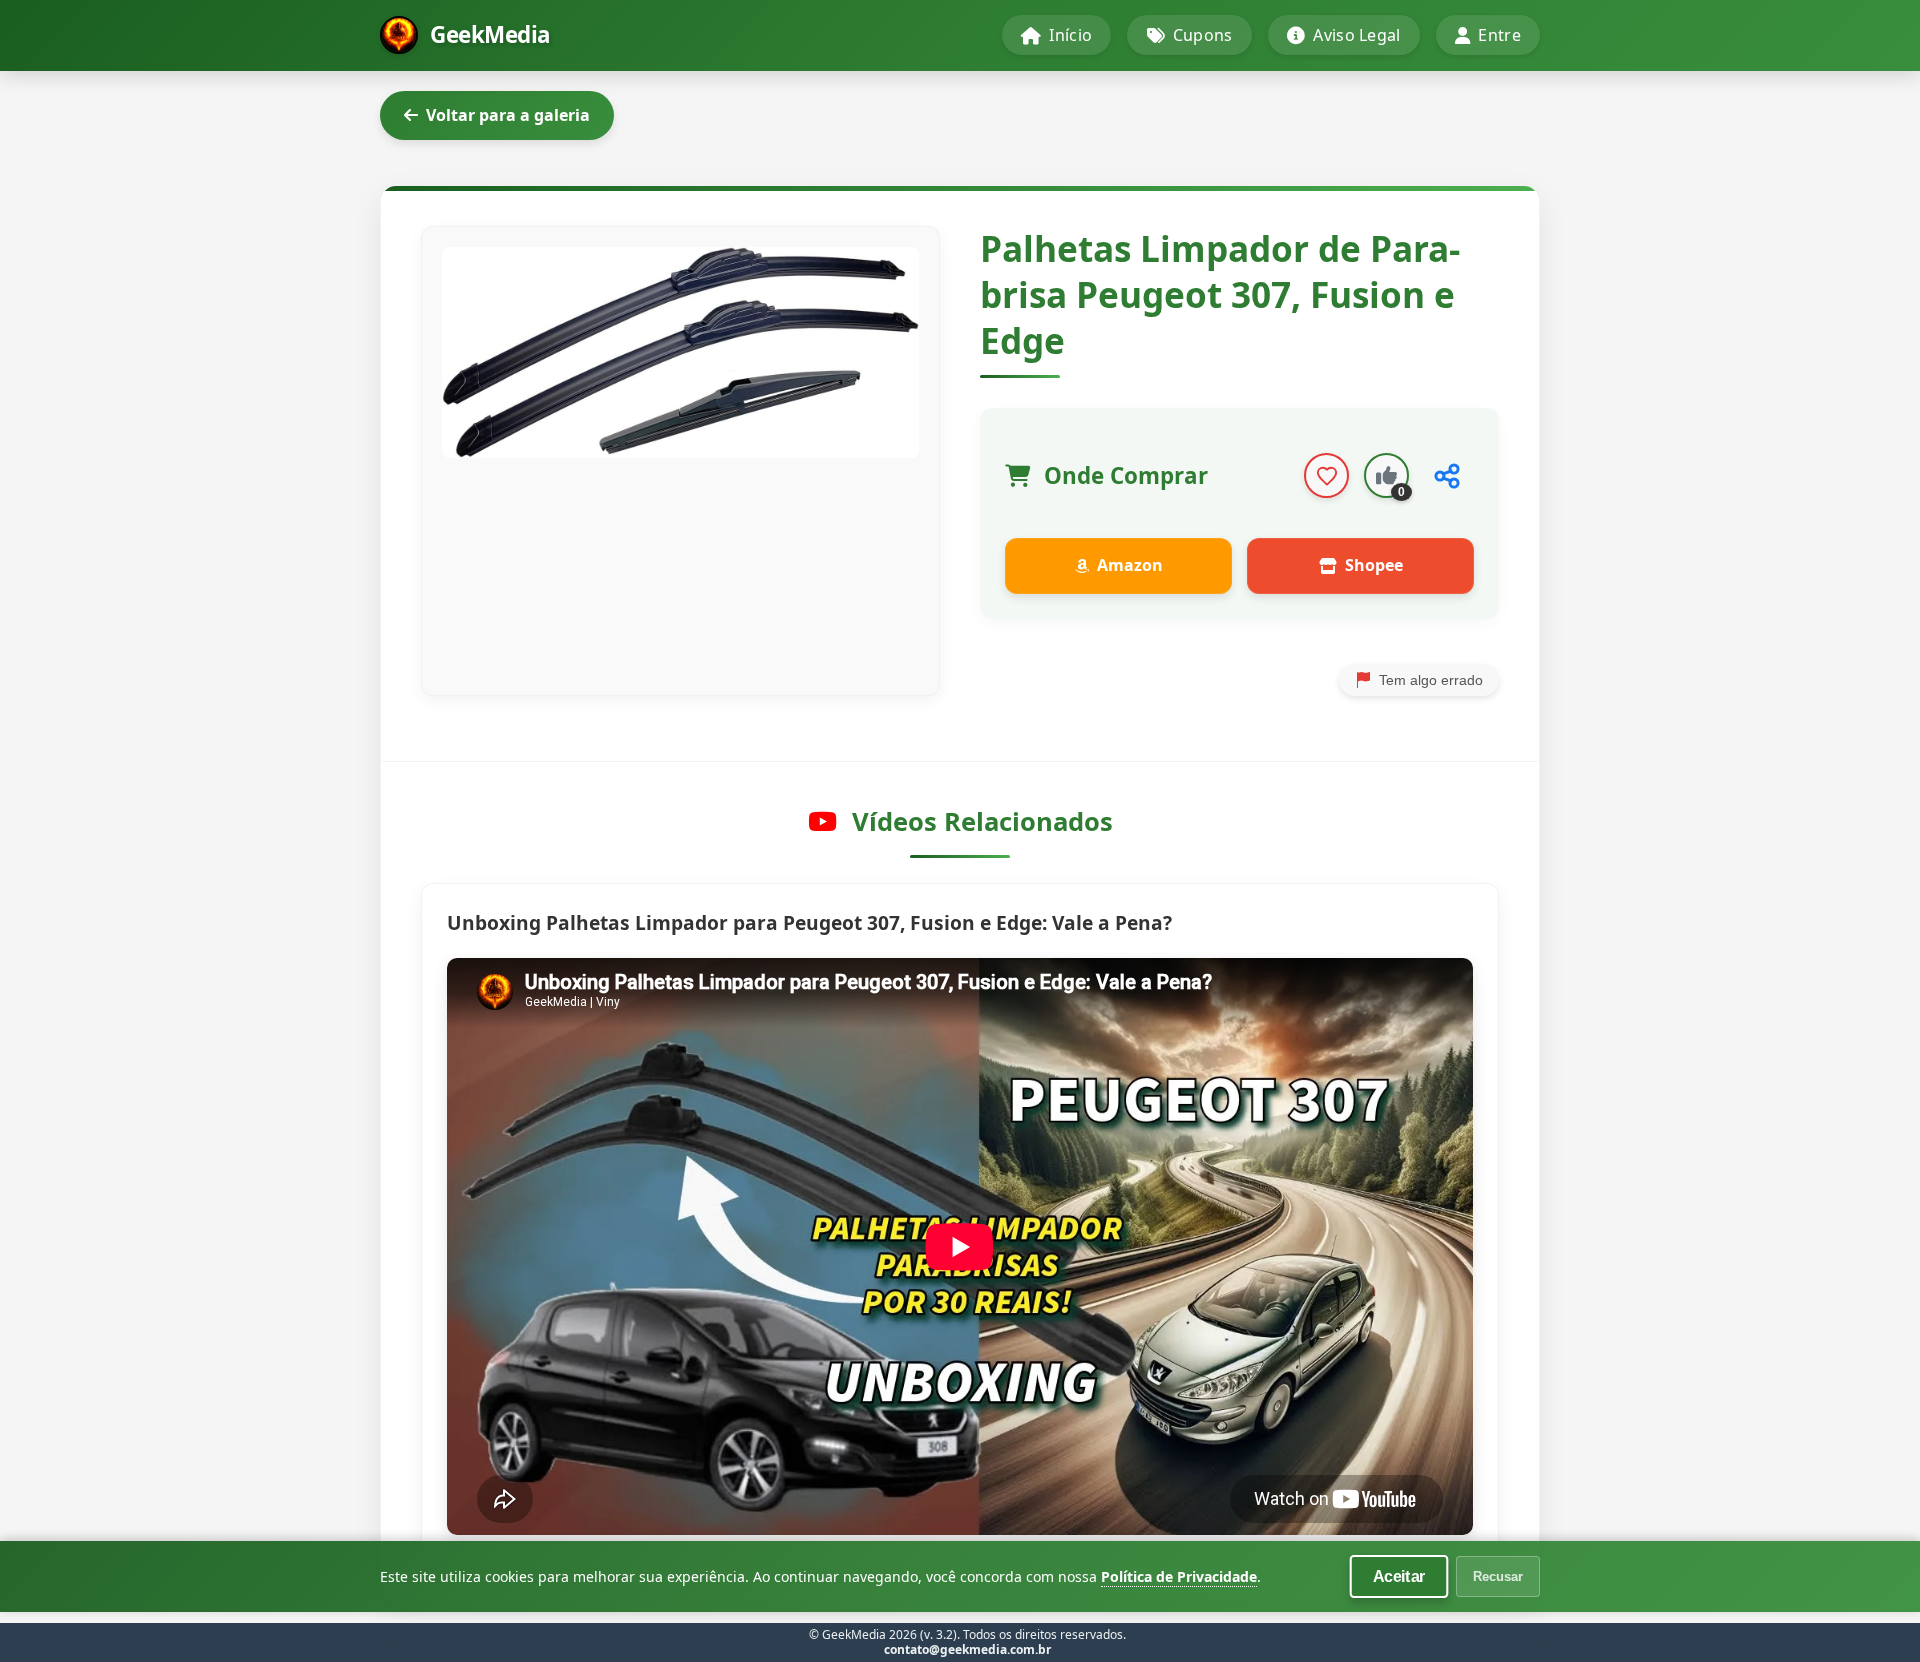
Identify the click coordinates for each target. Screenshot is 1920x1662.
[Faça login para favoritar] (1326, 475)
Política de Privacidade (1179, 1576)
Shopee (1374, 565)
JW (1538, 1642)
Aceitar (1399, 1577)
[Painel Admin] (386, 1642)
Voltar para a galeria (508, 115)
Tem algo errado (1431, 680)
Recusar (1498, 1576)
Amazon (1130, 565)
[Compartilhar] (1446, 475)
